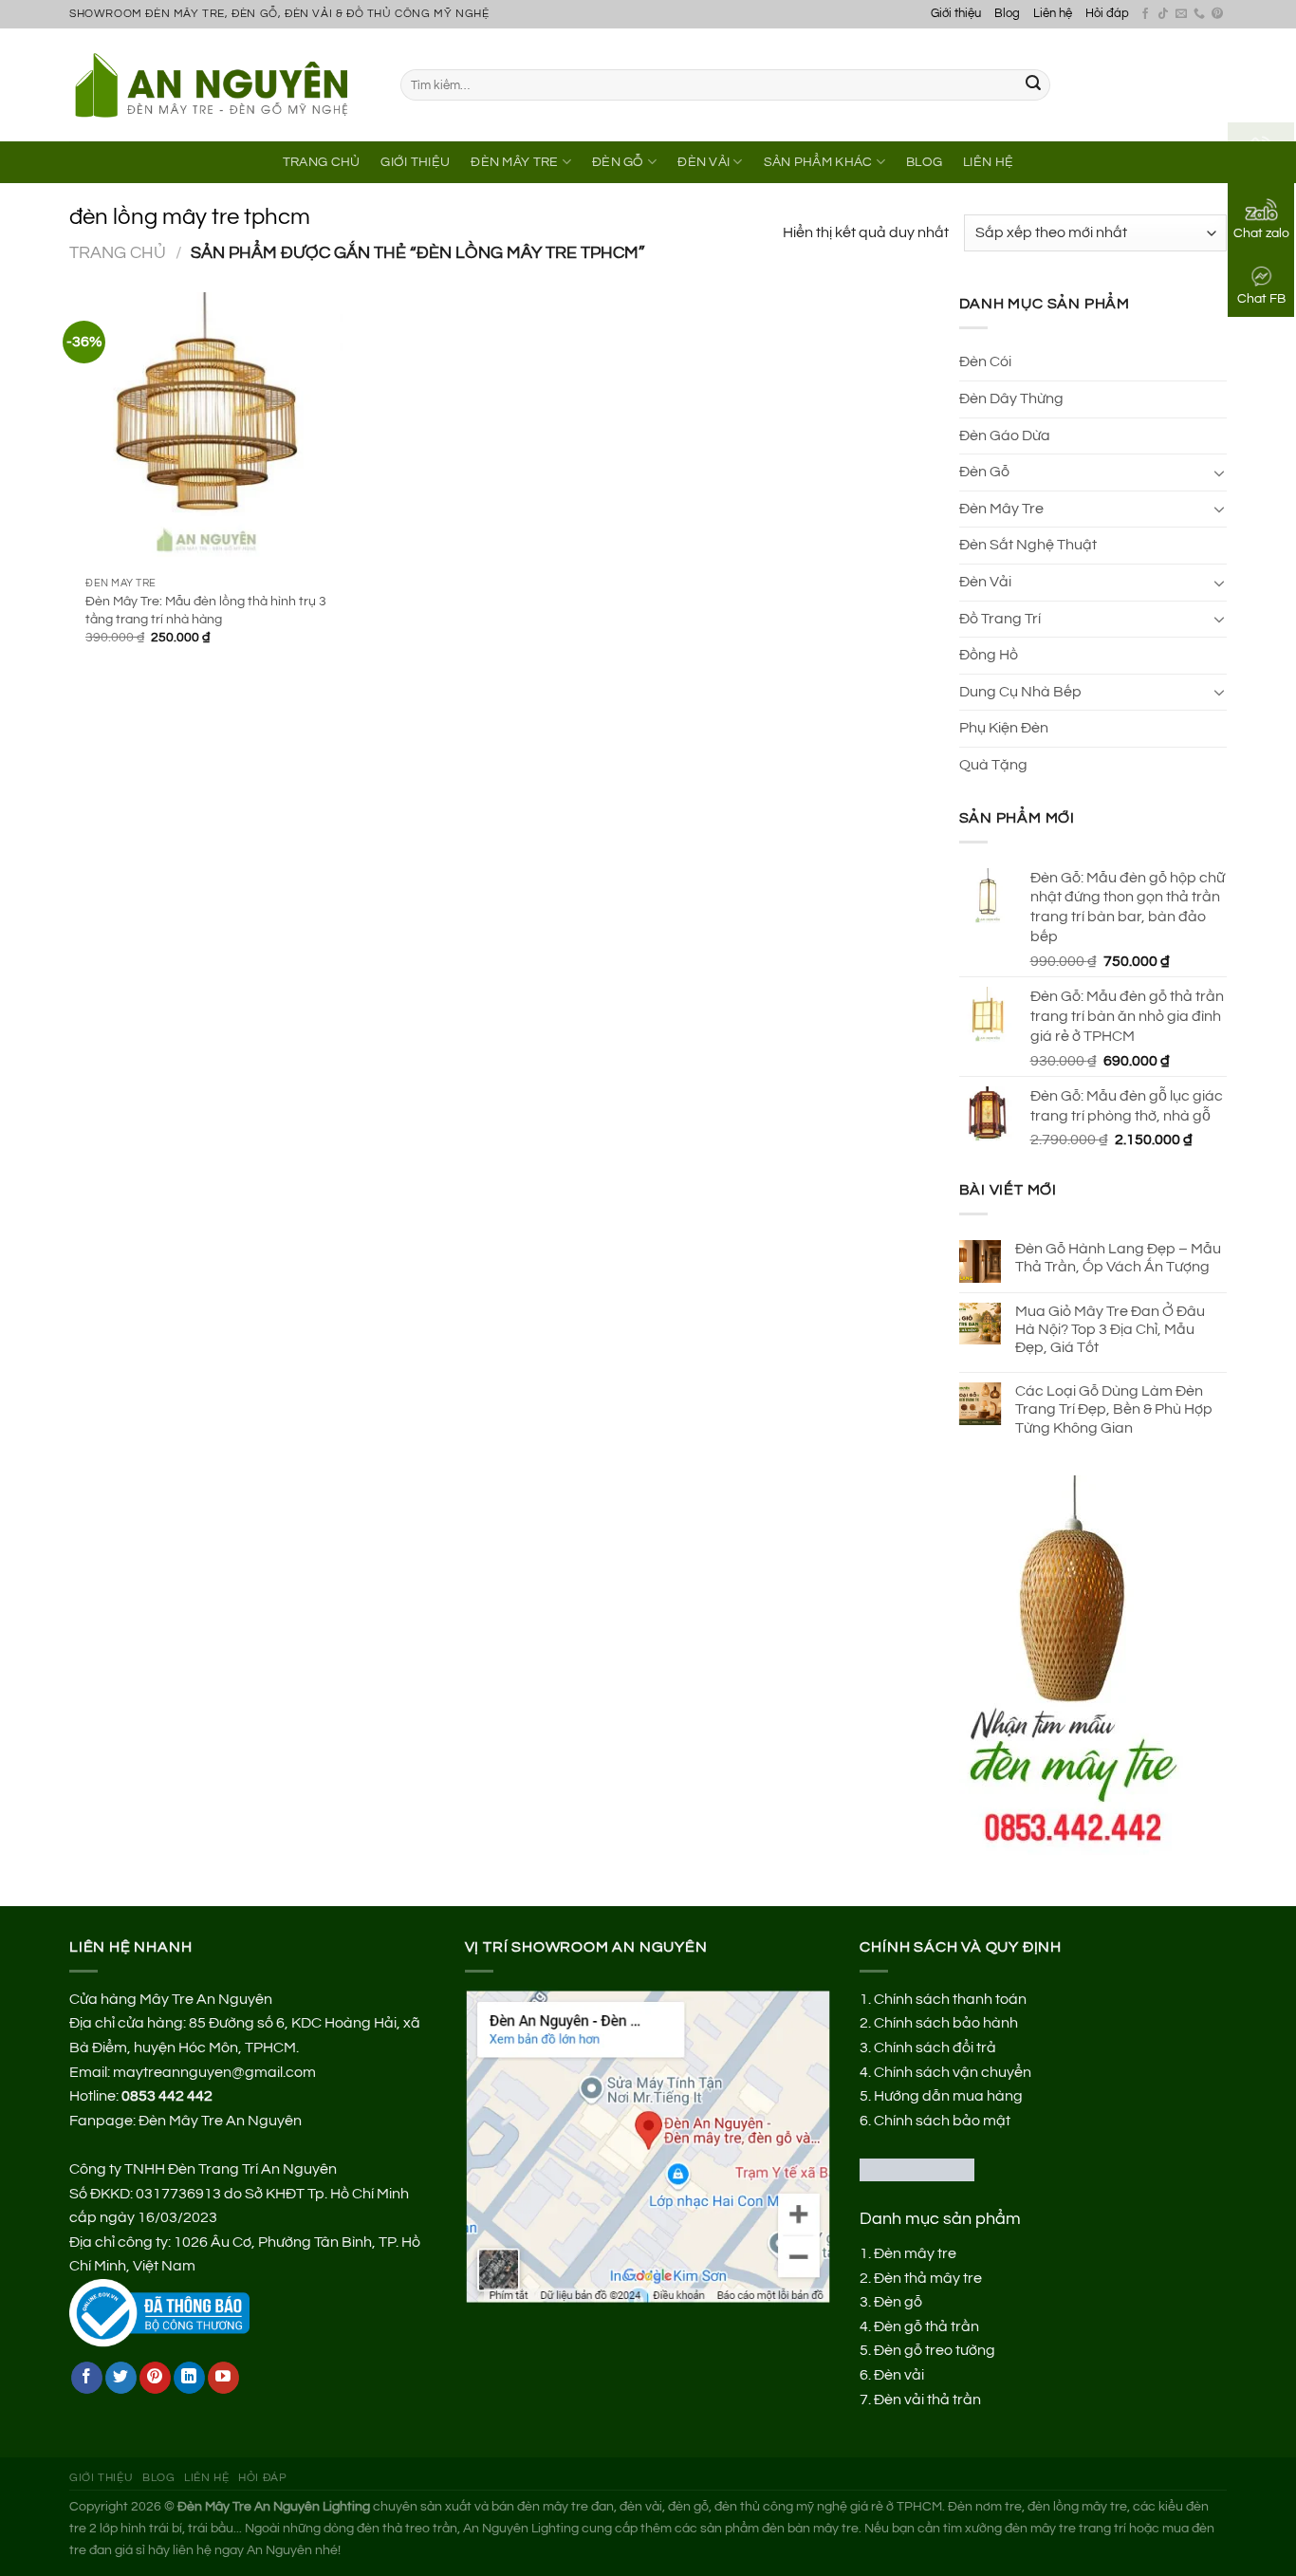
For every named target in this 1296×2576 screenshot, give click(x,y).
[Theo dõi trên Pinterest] (1217, 14)
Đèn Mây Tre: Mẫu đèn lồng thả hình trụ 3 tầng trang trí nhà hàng (206, 610)
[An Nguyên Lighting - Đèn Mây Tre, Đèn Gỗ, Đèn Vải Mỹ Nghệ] (221, 84)
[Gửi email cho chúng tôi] (1181, 14)
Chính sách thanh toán (950, 1999)
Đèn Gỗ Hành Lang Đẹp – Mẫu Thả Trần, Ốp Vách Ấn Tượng (1118, 1258)
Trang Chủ (322, 162)
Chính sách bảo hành (946, 2023)
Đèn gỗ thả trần (926, 2326)
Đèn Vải (704, 162)
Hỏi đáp (1107, 14)
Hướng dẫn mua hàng (948, 2096)
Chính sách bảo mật (942, 2121)
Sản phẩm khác (818, 162)
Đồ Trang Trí (1000, 619)
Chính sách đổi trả (935, 2048)
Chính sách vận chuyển (953, 2072)
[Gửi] (1033, 85)
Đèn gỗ (898, 2302)
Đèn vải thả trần (927, 2400)
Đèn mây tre (915, 2253)
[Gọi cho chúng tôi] (1199, 14)
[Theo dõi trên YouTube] (223, 2378)
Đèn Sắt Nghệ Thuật (1028, 545)
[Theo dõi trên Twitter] (121, 2378)
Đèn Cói (985, 361)
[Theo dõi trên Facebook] (1145, 14)
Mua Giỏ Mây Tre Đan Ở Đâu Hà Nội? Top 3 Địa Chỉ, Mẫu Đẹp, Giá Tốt (1110, 1329)
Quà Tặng (993, 765)
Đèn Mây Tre (514, 162)
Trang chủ (118, 253)
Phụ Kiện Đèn (1004, 728)
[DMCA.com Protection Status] (917, 2169)
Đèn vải (899, 2375)
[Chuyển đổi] (1219, 473)
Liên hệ (1053, 14)
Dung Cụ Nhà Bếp (1020, 692)
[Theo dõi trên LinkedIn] (189, 2378)
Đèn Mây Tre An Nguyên (220, 2121)
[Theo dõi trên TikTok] (1163, 14)
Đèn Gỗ (618, 162)
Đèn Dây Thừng (1011, 398)
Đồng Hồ (989, 655)
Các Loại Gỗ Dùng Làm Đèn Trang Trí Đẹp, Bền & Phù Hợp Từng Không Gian (1114, 1409)
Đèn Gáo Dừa (1005, 436)
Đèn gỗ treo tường (935, 2350)
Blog (1007, 14)
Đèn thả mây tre (928, 2278)
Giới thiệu (956, 14)
